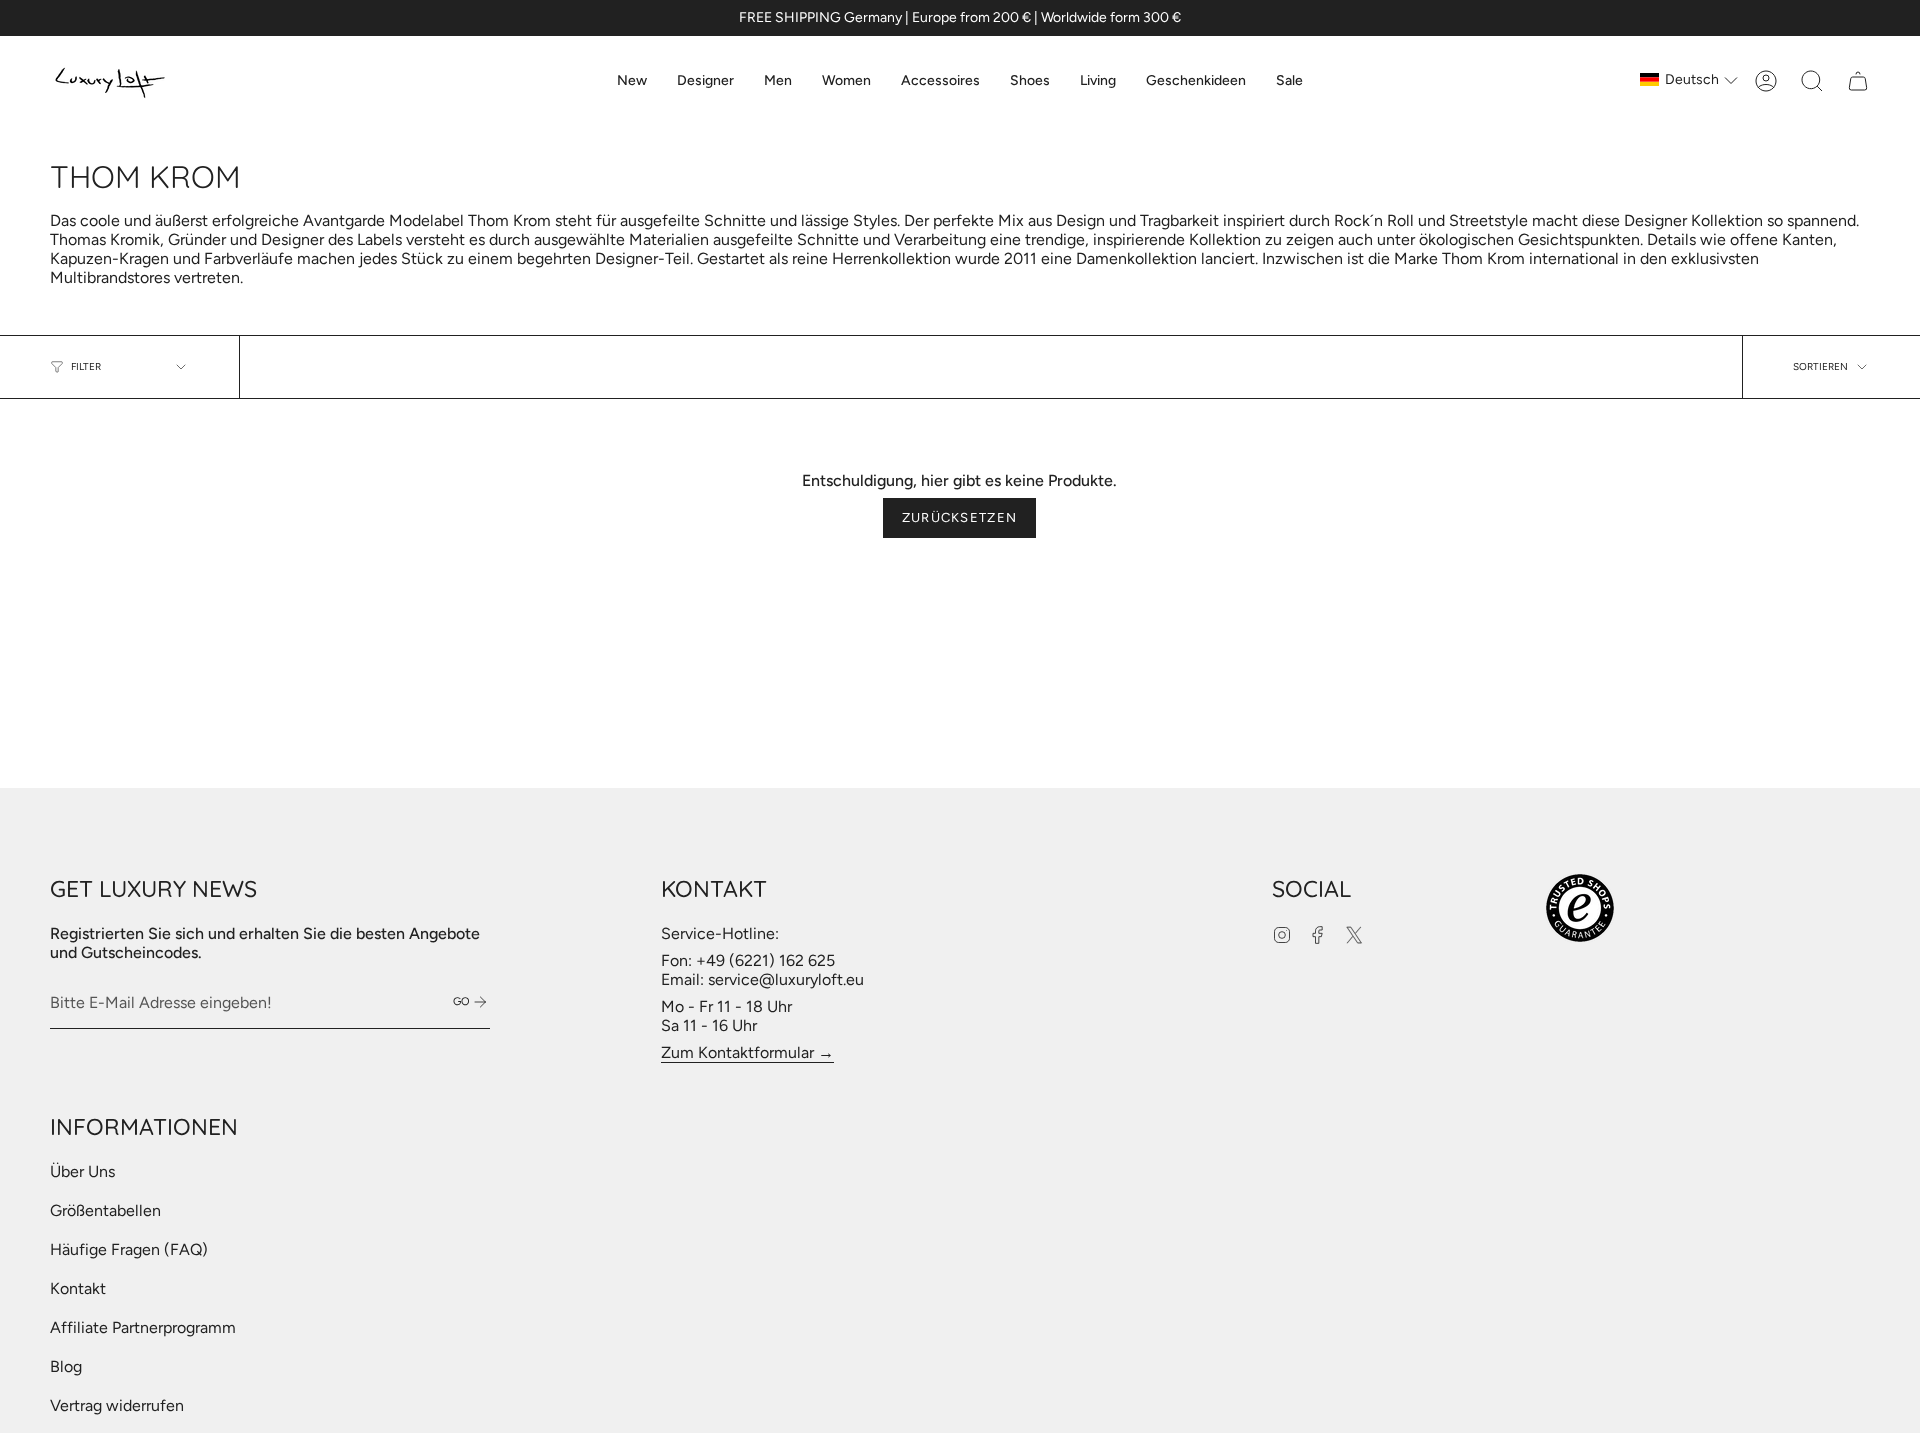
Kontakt (78, 1288)
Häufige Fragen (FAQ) (129, 1249)
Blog (66, 1366)
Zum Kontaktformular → (747, 1052)
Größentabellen (105, 1210)
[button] (705, 81)
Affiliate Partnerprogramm (143, 1327)
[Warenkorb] (1858, 81)
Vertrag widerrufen (117, 1405)
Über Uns (82, 1171)
